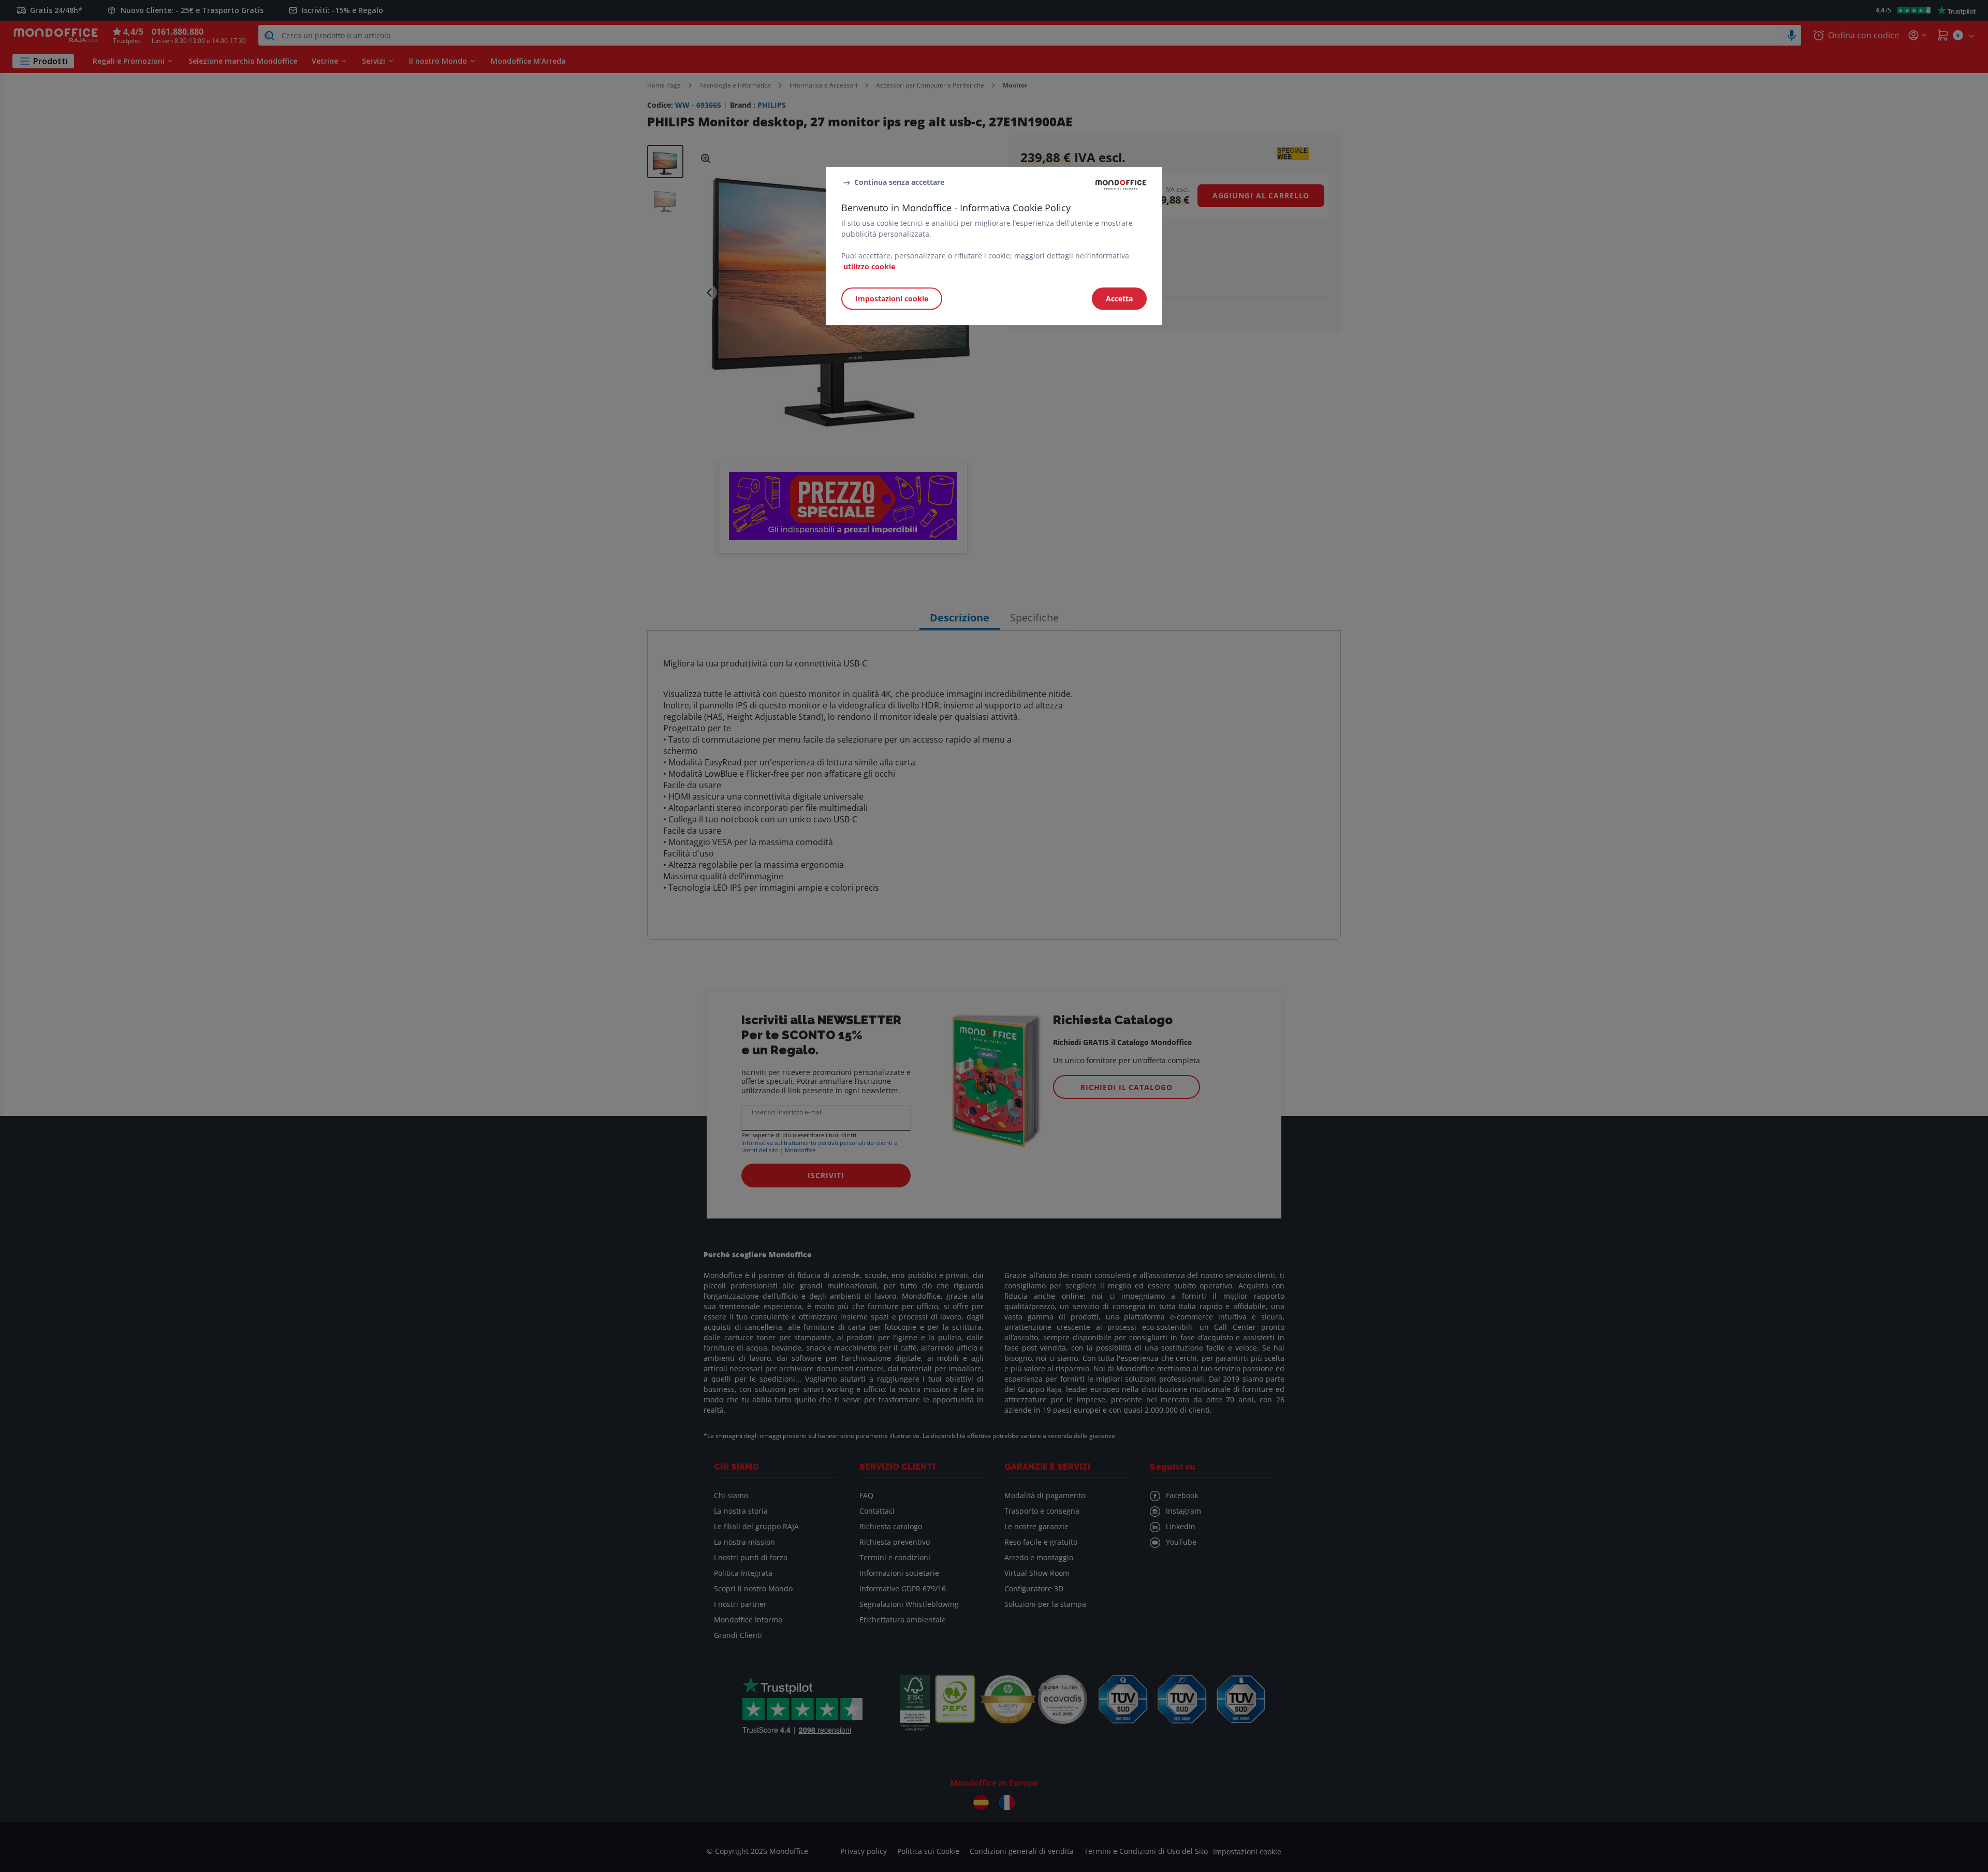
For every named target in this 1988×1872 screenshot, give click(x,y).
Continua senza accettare (899, 182)
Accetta (1119, 299)
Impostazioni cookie (892, 299)
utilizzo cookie (869, 266)
